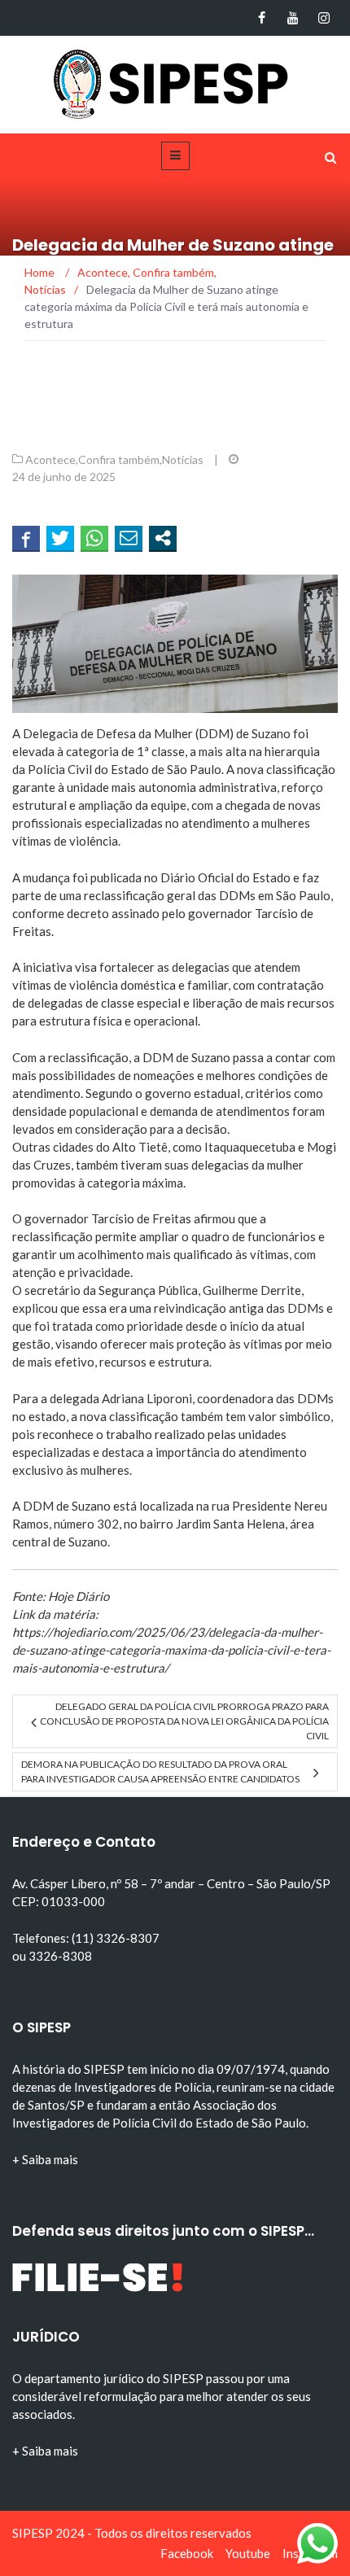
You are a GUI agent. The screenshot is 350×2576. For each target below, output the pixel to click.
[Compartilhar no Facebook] (26, 538)
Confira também (119, 459)
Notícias (183, 459)
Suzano (271, 733)
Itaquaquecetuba (250, 1147)
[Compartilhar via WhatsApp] (94, 538)
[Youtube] (293, 18)
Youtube (248, 2553)
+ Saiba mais (45, 2159)
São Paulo (194, 769)
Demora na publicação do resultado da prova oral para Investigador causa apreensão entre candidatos (160, 1771)
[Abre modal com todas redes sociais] (163, 538)
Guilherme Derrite (252, 1290)
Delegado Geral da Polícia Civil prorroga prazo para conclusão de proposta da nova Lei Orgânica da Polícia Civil (184, 1721)
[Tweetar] (60, 538)
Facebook (187, 2553)
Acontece (50, 459)
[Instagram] (324, 18)
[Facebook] (262, 18)
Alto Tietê (140, 1147)
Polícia (46, 769)
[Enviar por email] (129, 538)
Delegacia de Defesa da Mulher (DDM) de (137, 733)
